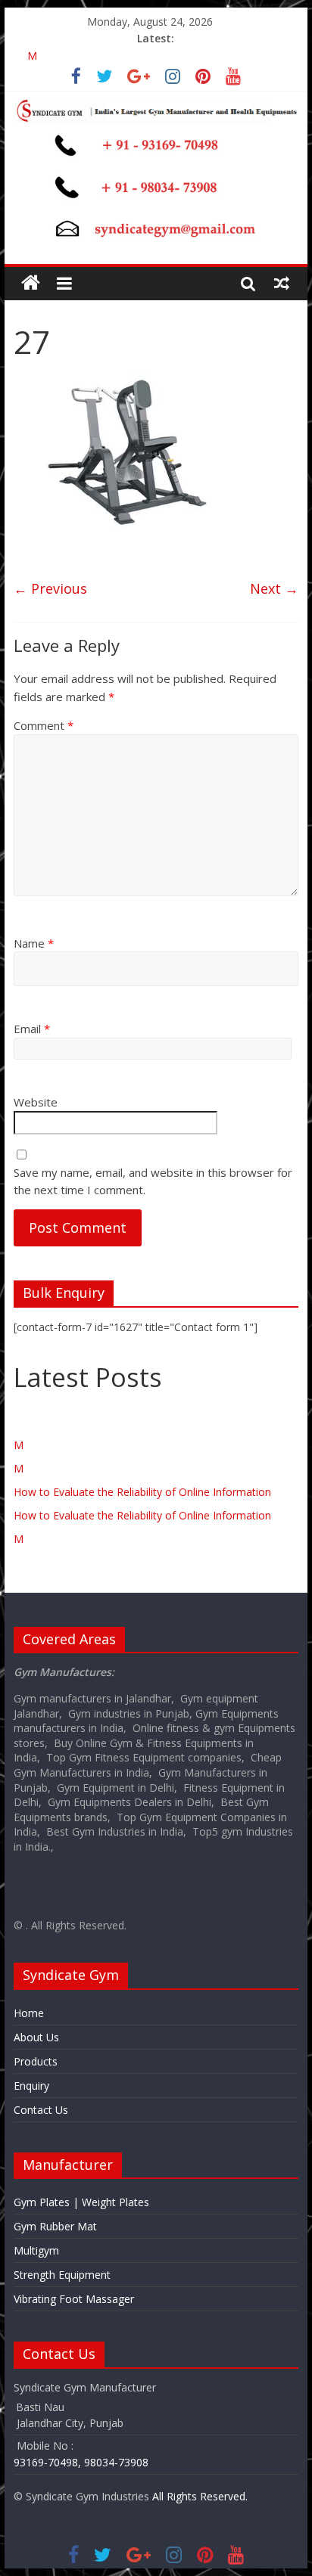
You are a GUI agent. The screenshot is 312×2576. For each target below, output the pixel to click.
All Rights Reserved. (200, 2496)
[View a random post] (282, 283)
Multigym (36, 2250)
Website (36, 1102)
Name (34, 943)
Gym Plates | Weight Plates (81, 2202)
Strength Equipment (62, 2275)
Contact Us (41, 2110)
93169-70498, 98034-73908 (81, 2462)
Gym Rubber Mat (55, 2226)
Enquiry (31, 2086)
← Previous (50, 588)
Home (29, 2013)
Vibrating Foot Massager (74, 2299)
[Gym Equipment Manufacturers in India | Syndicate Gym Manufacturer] (31, 283)
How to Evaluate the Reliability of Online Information (142, 1492)
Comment (44, 725)
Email (32, 1029)
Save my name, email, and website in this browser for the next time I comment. (153, 1181)
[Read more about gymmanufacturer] (76, 78)
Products (36, 2061)
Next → (274, 588)
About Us (36, 2037)
